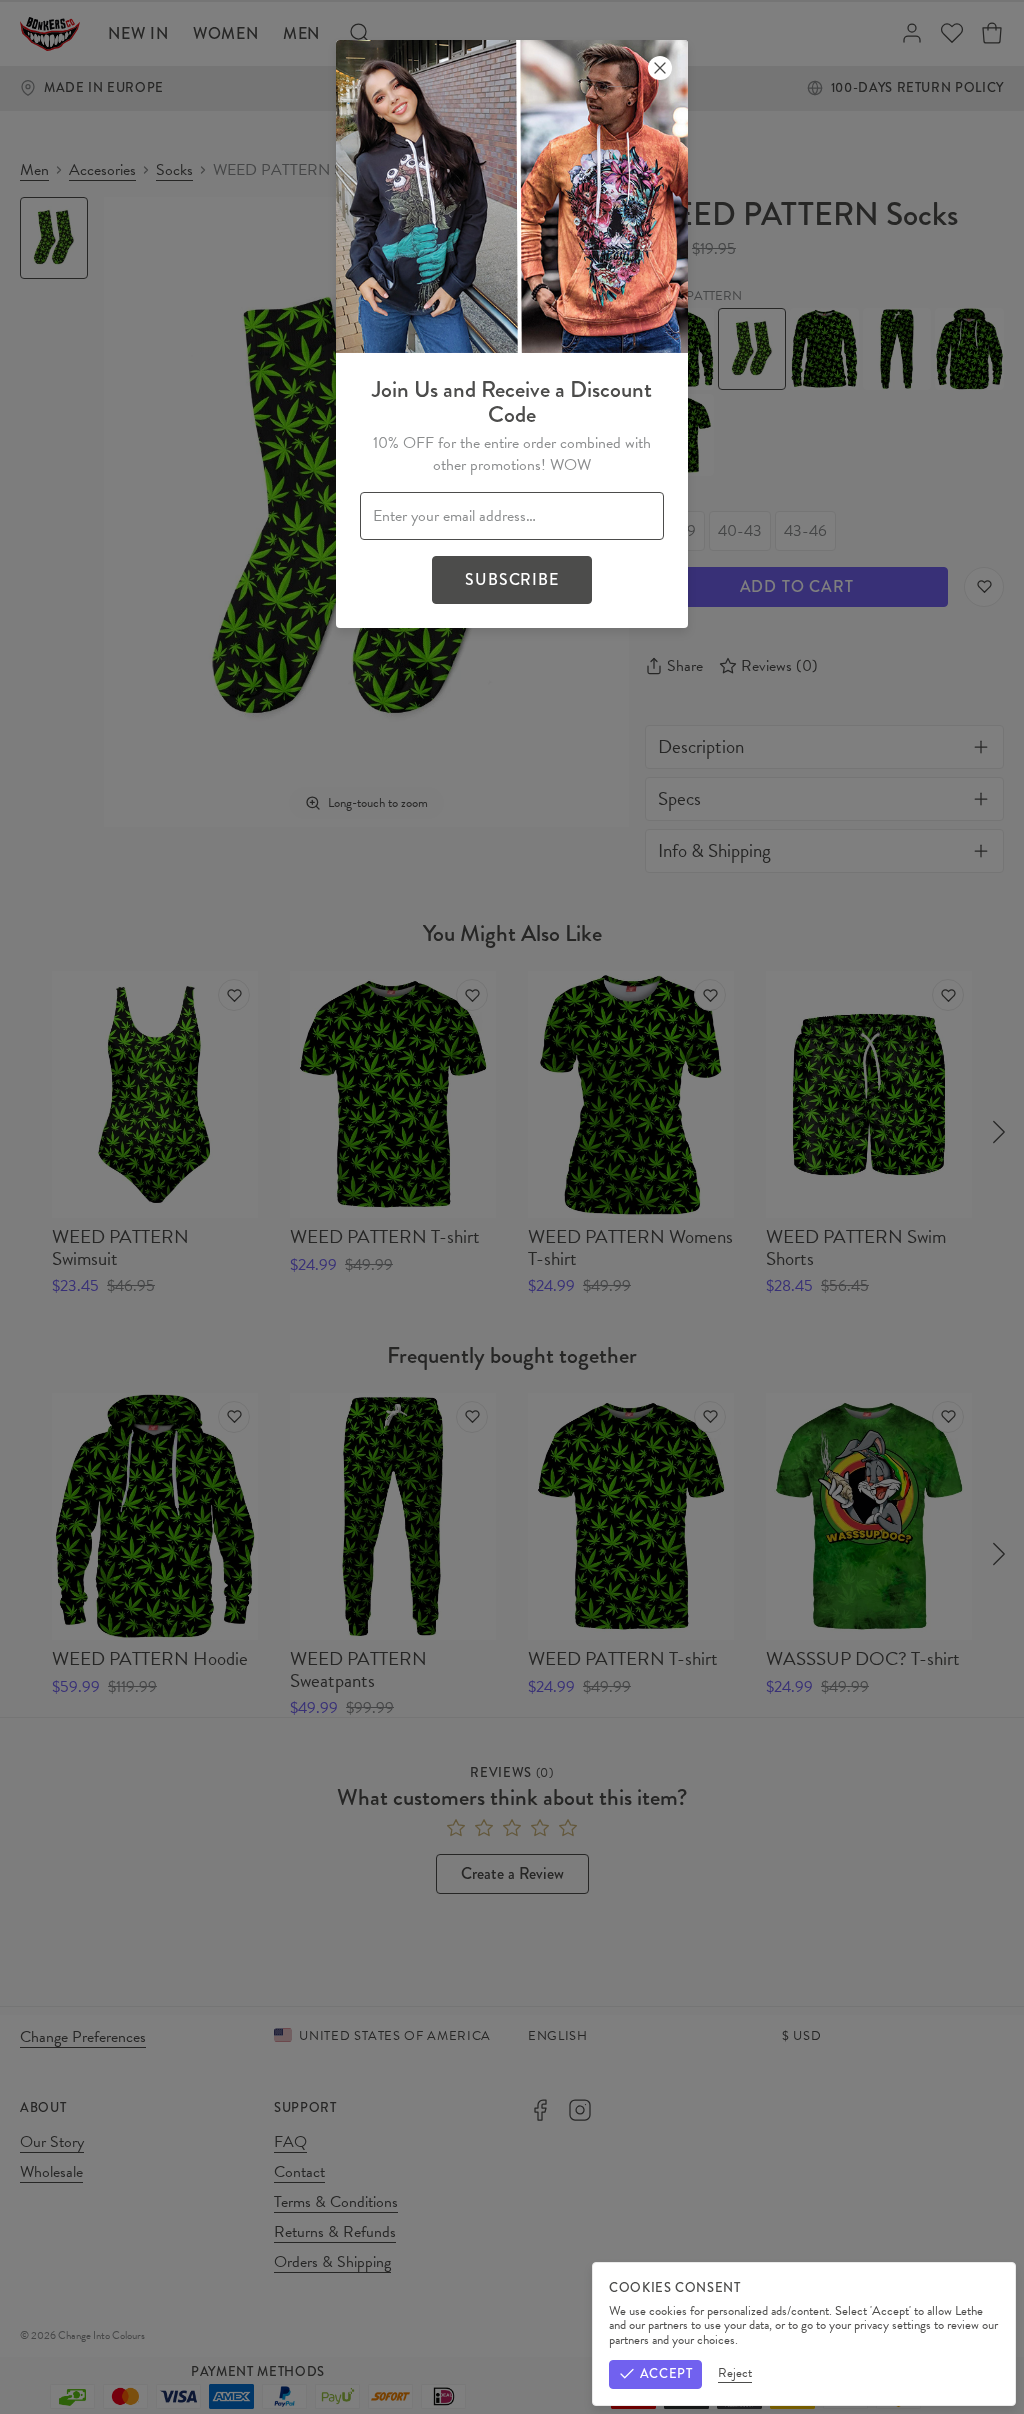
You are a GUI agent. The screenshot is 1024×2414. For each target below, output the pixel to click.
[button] (512, 1207)
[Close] (660, 68)
